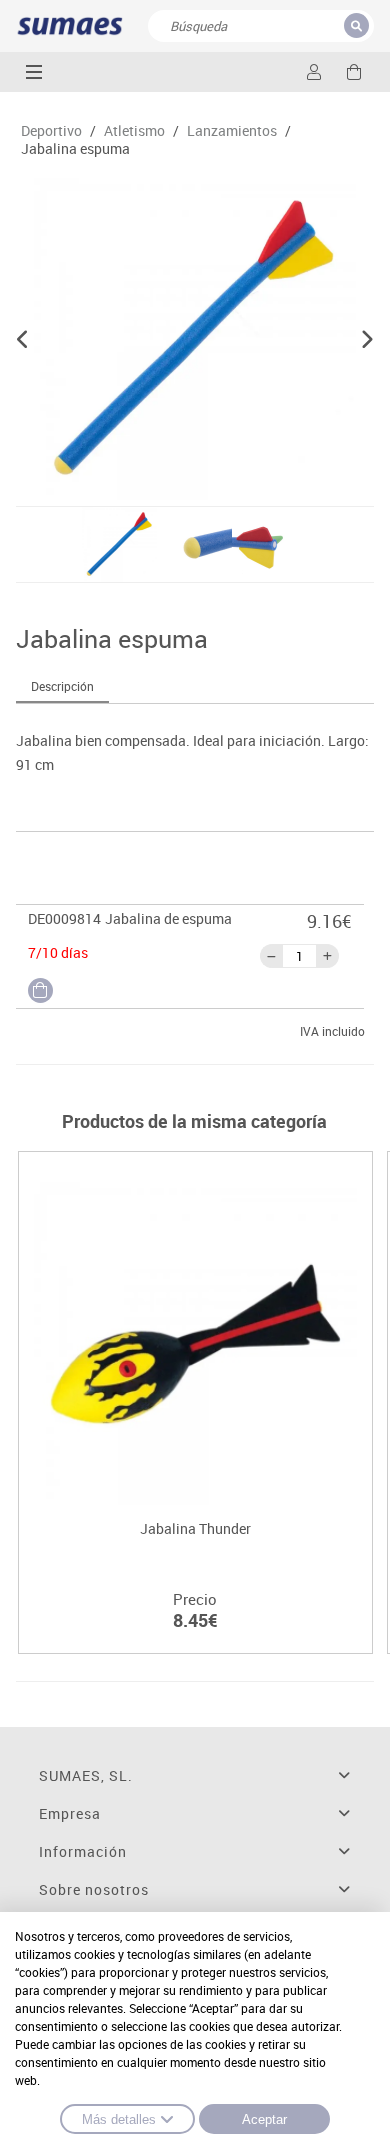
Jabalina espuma (75, 149)
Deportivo (51, 131)
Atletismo (134, 131)
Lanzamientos (232, 131)
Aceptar (264, 2119)
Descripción (62, 686)
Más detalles (119, 2119)
